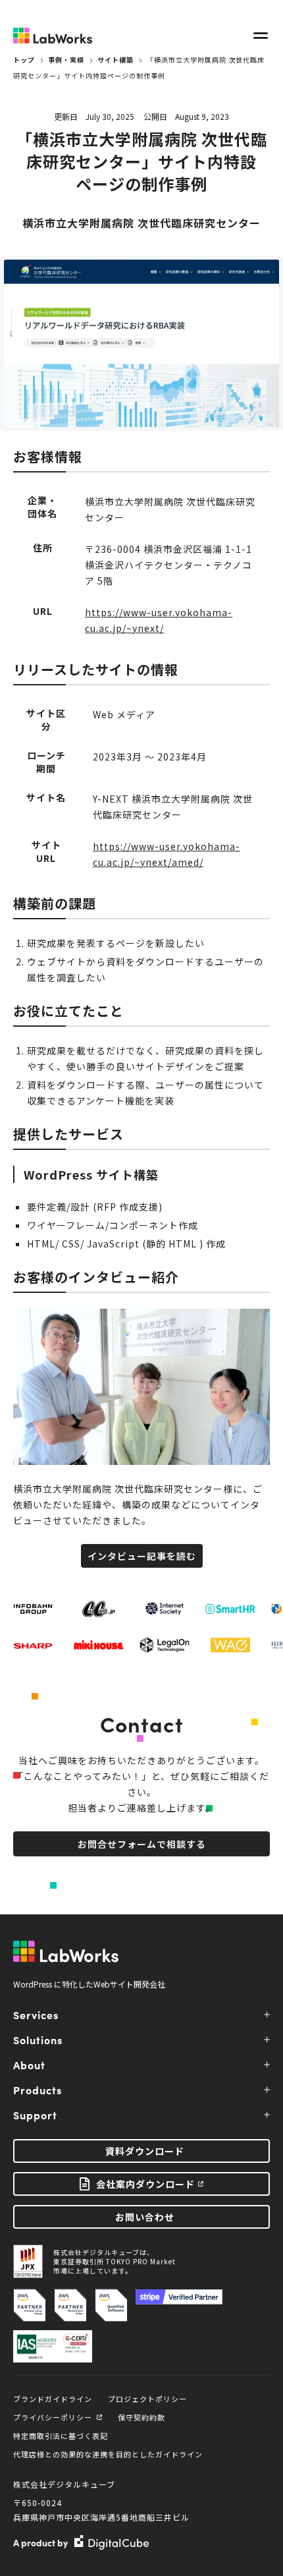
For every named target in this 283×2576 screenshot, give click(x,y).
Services (36, 2015)
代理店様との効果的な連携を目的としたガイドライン (108, 2454)
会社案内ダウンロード (145, 2184)
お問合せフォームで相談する (142, 1844)
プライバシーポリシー (53, 2417)
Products (38, 2090)
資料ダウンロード (145, 2151)
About (29, 2065)
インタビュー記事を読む (142, 1556)
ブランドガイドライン (53, 2399)
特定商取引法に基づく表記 (61, 2436)
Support (35, 2115)
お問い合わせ (145, 2217)
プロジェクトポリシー (147, 2399)
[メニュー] (261, 36)
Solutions (38, 2040)
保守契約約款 (141, 2417)
